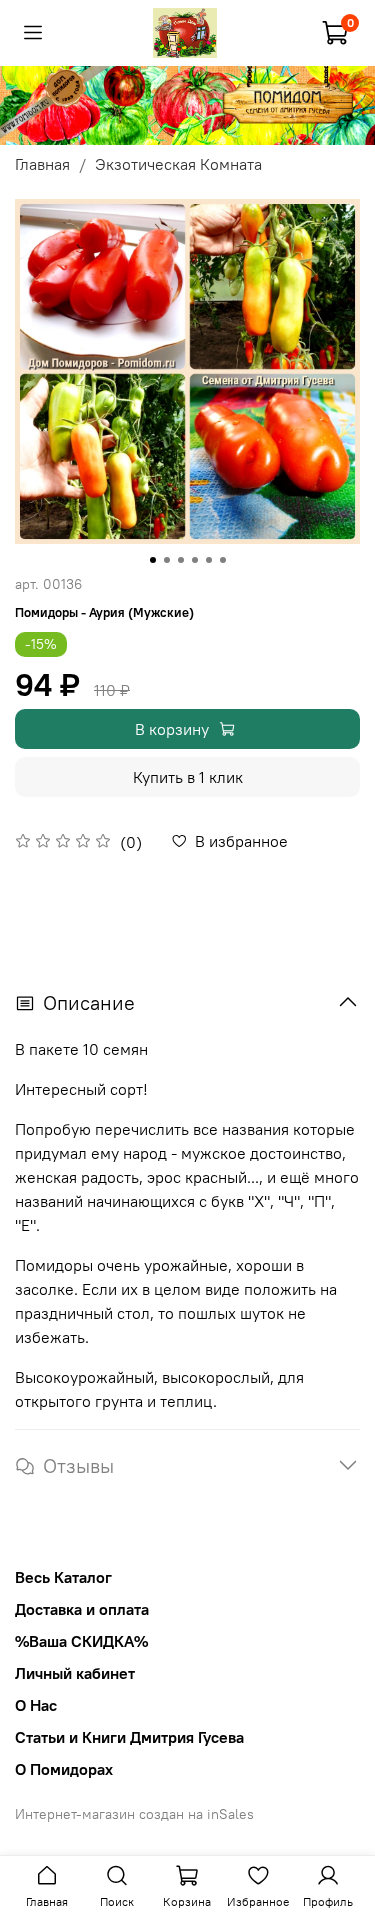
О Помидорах (64, 1769)
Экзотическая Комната (178, 164)
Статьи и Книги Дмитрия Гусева (129, 1737)
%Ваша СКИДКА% (81, 1641)
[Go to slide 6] (223, 560)
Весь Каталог (63, 1577)
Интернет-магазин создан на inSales (134, 1814)
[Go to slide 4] (195, 560)
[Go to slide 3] (181, 560)
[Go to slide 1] (153, 560)
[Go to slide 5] (209, 560)
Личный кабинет (75, 1673)
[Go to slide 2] (167, 560)
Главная (42, 164)
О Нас (36, 1705)
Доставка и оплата (82, 1609)
